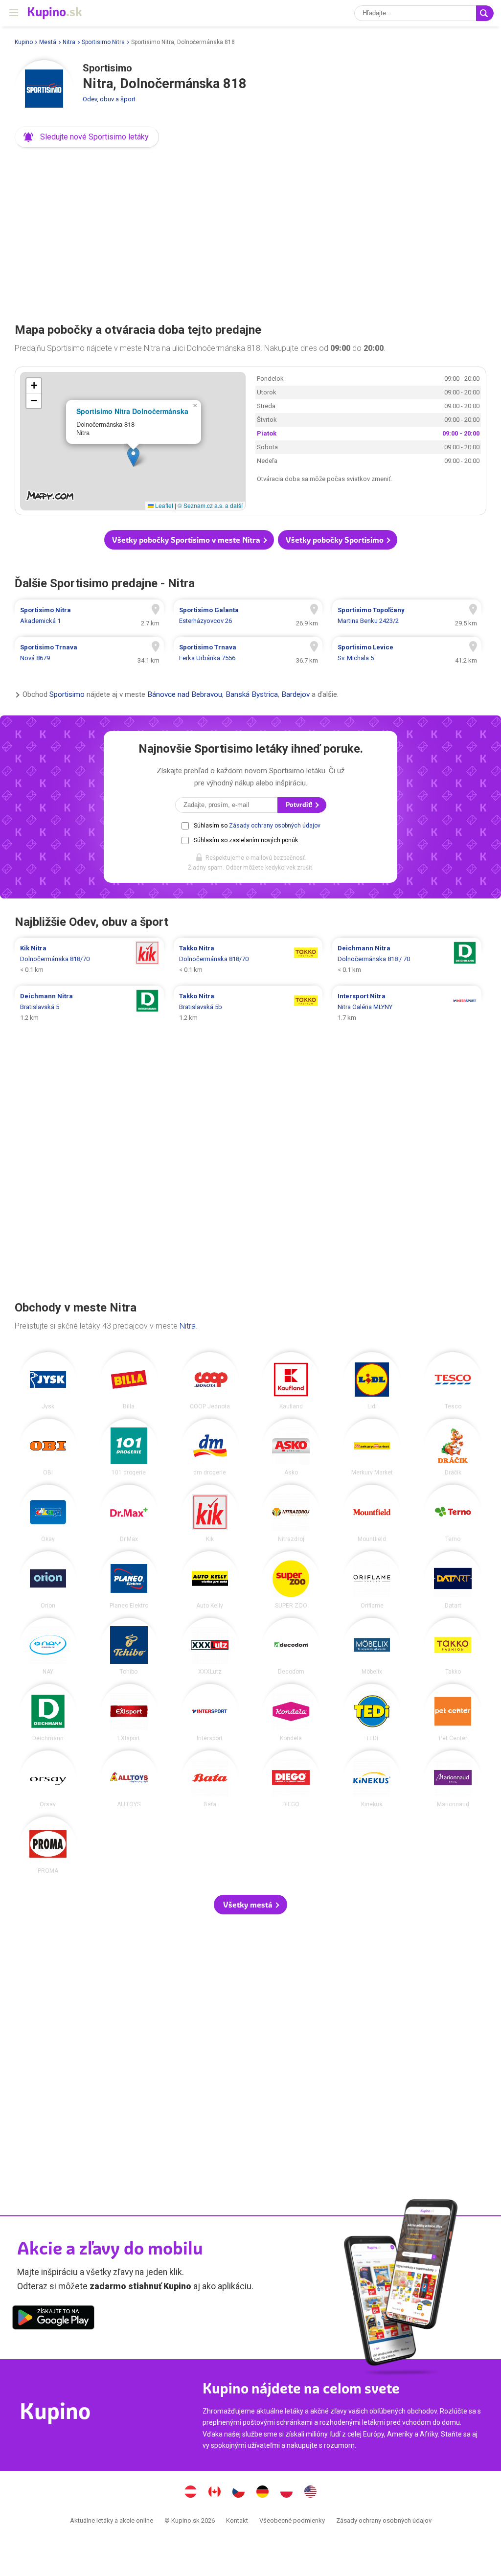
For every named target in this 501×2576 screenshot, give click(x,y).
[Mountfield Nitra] (372, 1513)
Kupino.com (311, 2493)
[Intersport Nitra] (210, 1713)
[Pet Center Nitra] (453, 1713)
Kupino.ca (215, 2493)
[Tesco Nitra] (453, 1381)
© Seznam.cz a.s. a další (210, 505)
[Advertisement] (250, 232)
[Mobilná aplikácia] (53, 2319)
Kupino (24, 42)
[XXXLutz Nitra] (210, 1646)
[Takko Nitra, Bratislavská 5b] (248, 1007)
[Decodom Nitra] (291, 1646)
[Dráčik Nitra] (453, 1447)
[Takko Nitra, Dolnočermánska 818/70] (248, 959)
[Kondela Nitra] (291, 1713)
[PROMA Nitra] (48, 1845)
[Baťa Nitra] (210, 1779)
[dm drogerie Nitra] (210, 1447)
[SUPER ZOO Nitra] (291, 1580)
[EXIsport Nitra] (129, 1713)
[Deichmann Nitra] (48, 1713)
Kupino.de (263, 2493)
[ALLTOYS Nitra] (129, 1779)
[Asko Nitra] (291, 1447)
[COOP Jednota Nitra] (210, 1381)
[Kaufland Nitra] (291, 1381)
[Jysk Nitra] (48, 1381)
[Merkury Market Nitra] (372, 1447)
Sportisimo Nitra (103, 42)
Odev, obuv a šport (109, 99)
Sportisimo (67, 694)
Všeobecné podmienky (292, 2520)
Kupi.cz (239, 2493)
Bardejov (296, 694)
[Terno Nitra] (453, 1513)
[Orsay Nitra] (48, 1779)
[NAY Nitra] (48, 1646)
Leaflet (163, 505)
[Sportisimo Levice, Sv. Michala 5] (407, 653)
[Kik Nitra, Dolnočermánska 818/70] (89, 959)
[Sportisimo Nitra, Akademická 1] (89, 616)
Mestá (48, 42)
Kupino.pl (287, 2493)
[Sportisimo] (44, 90)
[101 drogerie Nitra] (129, 1447)
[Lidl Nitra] (372, 1381)
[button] (87, 137)
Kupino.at (191, 2493)
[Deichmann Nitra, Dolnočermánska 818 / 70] (407, 959)
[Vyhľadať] (485, 13)
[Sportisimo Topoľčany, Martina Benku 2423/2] (407, 616)
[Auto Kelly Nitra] (210, 1580)
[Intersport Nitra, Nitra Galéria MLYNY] (407, 1007)
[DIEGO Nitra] (291, 1779)
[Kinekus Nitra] (372, 1779)
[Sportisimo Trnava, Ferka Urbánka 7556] (248, 653)
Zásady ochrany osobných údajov (275, 826)
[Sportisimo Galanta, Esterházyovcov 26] (248, 616)
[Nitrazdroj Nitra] (291, 1513)
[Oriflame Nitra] (372, 1580)
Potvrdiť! (300, 805)
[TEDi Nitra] (372, 1713)
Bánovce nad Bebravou (185, 694)
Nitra (69, 42)
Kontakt (237, 2520)
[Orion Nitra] (48, 1580)
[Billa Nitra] (129, 1381)
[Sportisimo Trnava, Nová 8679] (89, 653)
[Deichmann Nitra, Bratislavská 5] (89, 1007)
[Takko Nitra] (453, 1646)
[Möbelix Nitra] (372, 1646)
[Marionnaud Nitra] (453, 1779)
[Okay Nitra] (48, 1513)
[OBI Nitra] (48, 1447)
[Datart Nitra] (453, 1580)
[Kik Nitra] (210, 1513)
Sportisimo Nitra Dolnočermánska (132, 411)
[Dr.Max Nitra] (129, 1513)
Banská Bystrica (252, 694)
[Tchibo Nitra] (129, 1646)
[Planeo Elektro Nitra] (129, 1580)
